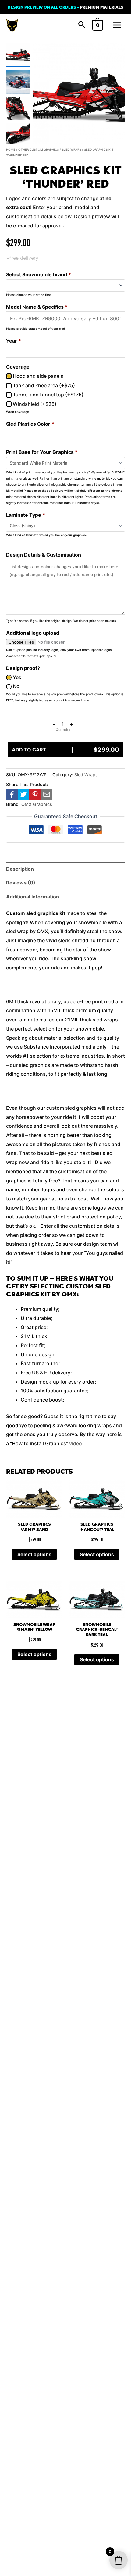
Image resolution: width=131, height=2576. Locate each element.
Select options (34, 1554)
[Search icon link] (82, 25)
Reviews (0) (21, 883)
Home (11, 149)
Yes (16, 677)
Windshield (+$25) (34, 404)
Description (20, 869)
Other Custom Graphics (39, 149)
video (76, 1443)
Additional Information (33, 897)
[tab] (65, 869)
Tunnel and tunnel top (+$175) (48, 395)
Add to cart (65, 750)
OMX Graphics (37, 804)
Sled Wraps (71, 149)
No (16, 686)
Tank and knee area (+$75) (43, 385)
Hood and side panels (37, 376)
